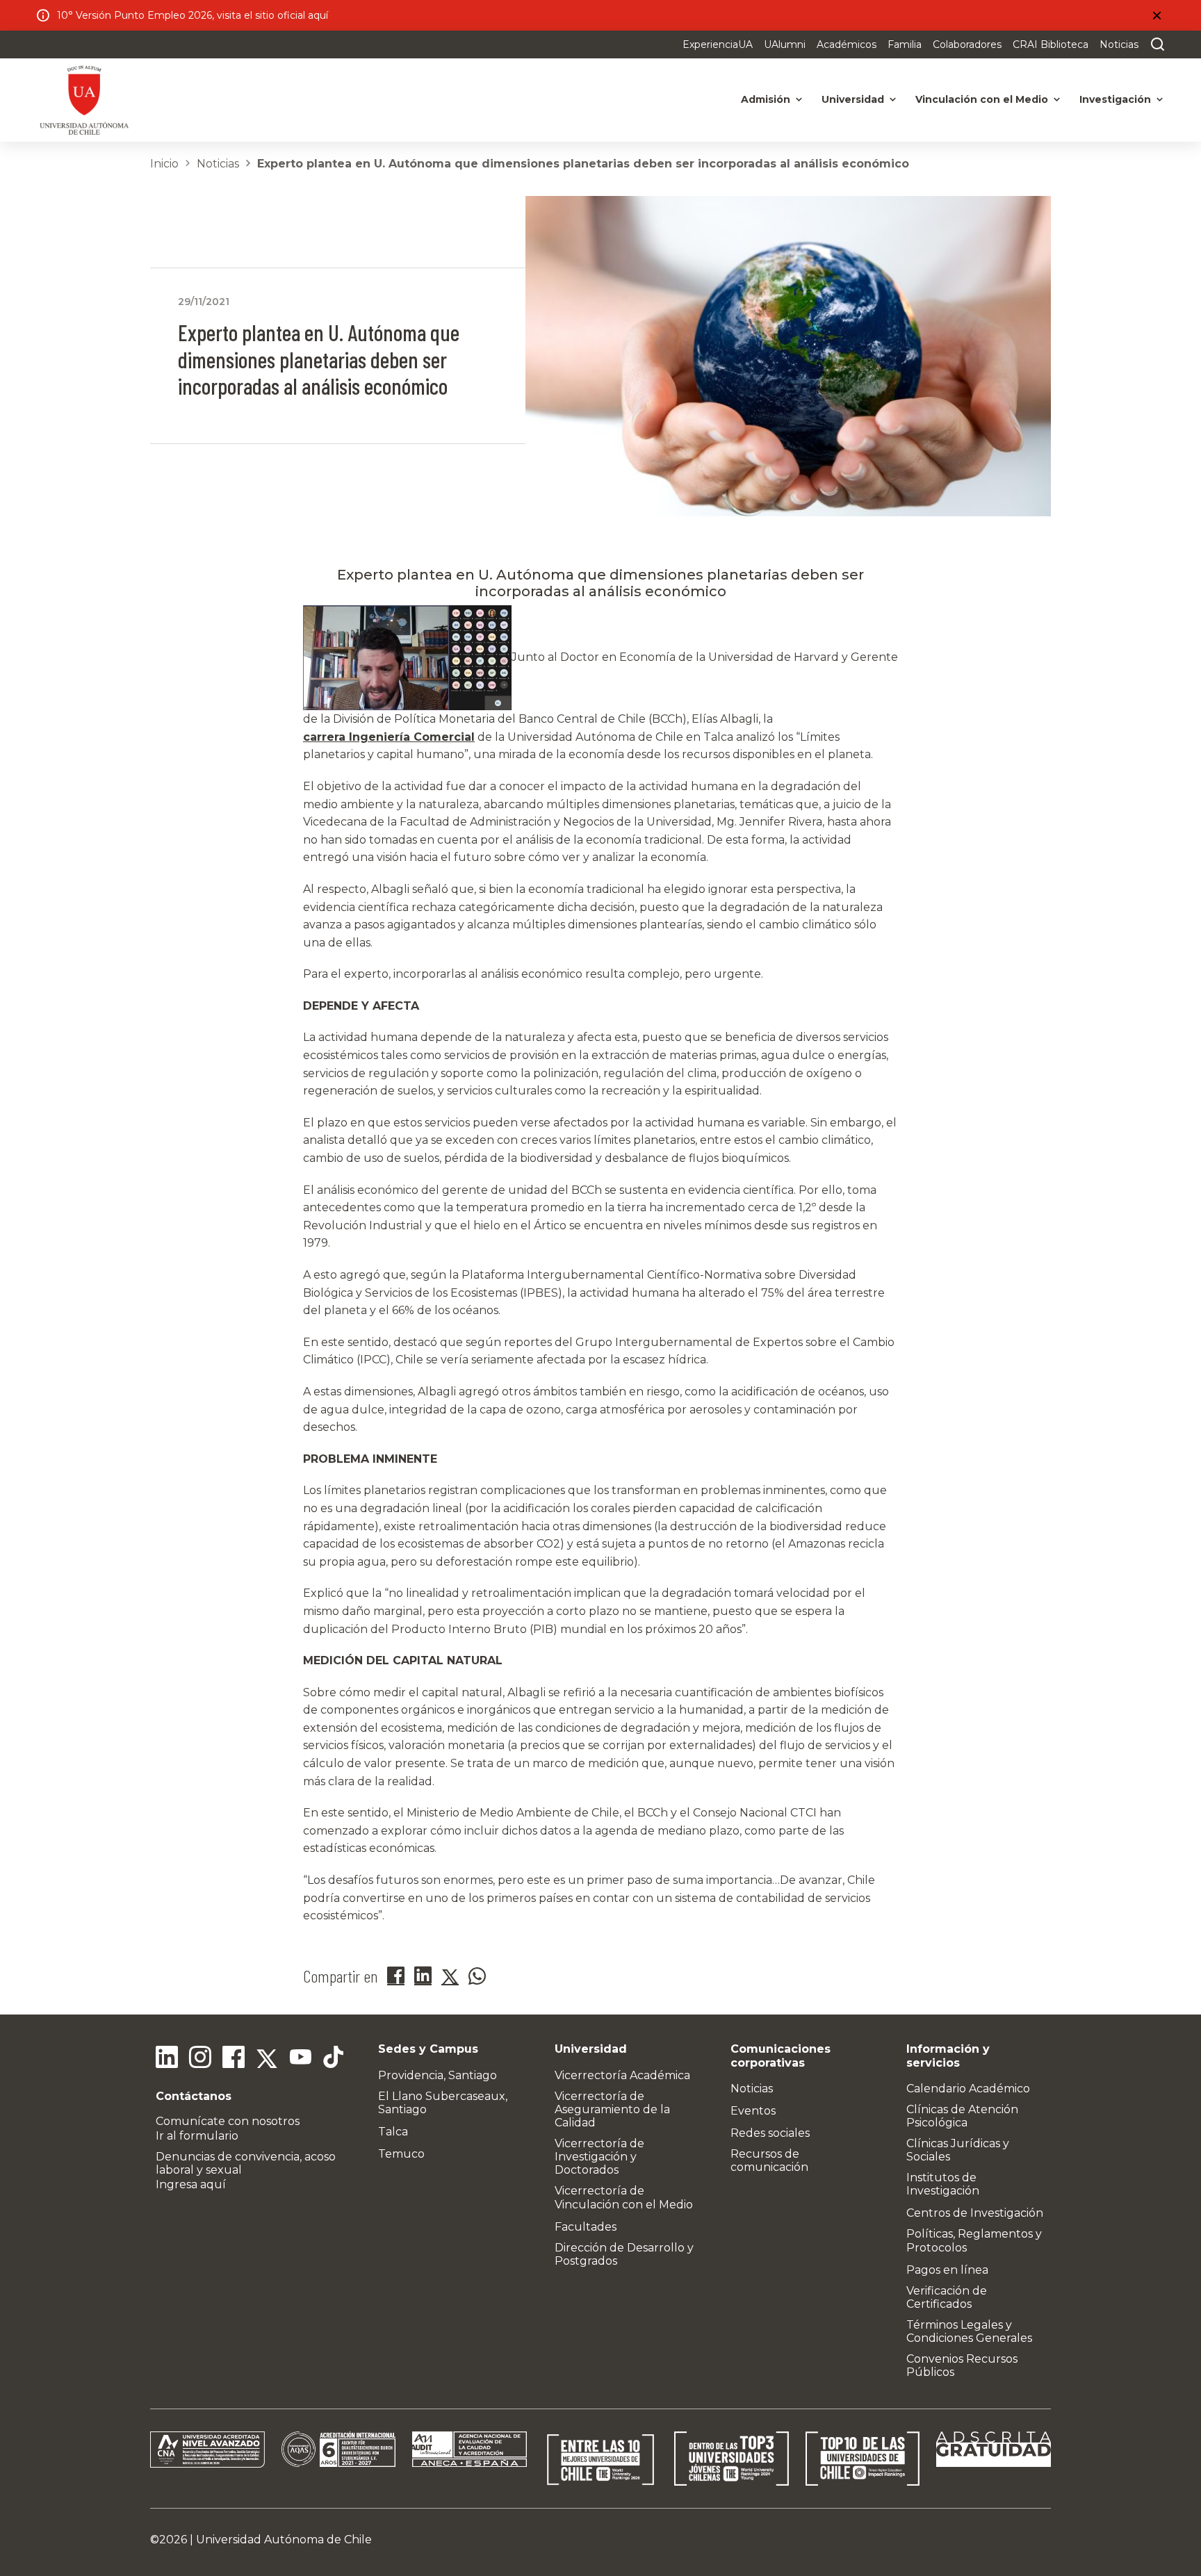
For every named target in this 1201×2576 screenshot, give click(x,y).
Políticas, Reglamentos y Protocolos (974, 2240)
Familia (905, 44)
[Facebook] (234, 2059)
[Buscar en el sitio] (1154, 44)
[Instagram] (200, 2059)
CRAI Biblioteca (1051, 44)
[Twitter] (267, 2059)
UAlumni (785, 44)
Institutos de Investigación (943, 2184)
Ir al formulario (197, 2136)
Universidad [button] (853, 99)
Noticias (1119, 44)
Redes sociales (770, 2133)
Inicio (164, 164)
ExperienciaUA (718, 44)
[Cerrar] (1157, 15)
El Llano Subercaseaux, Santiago (443, 2103)
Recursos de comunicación (769, 2160)
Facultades (586, 2227)
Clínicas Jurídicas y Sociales (958, 2150)
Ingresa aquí (191, 2184)
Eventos (753, 2111)
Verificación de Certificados (947, 2297)
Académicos (847, 44)
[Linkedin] (167, 2059)
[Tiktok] (334, 2059)
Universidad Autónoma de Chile (284, 2540)
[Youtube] (300, 2059)
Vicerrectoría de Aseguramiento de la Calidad (612, 2109)
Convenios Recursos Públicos (962, 2365)
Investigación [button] (1115, 99)
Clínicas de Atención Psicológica (962, 2116)
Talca (393, 2132)
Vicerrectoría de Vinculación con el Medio (624, 2197)
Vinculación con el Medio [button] (982, 99)
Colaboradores (967, 44)
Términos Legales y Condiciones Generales (969, 2331)
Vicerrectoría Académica (622, 2075)
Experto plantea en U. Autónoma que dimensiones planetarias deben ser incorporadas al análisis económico (583, 164)
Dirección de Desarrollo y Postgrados (624, 2254)
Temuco (401, 2154)
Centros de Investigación (975, 2213)
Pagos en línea (947, 2270)
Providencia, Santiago (438, 2075)
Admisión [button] (766, 99)
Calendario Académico (968, 2089)
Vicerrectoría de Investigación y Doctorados (599, 2157)
